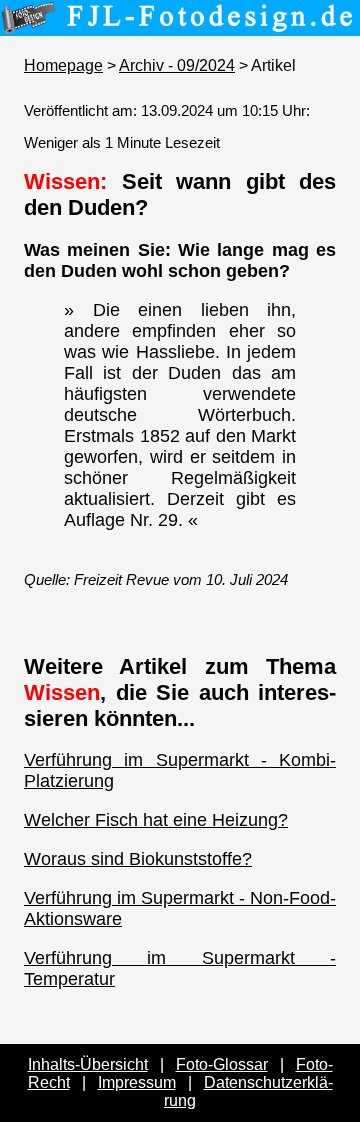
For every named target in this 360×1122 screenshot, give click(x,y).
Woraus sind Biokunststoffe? (138, 859)
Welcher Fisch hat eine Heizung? (156, 820)
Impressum (137, 1082)
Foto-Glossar (222, 1064)
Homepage (63, 65)
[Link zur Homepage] (180, 22)
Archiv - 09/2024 (177, 65)
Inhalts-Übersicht (88, 1064)
